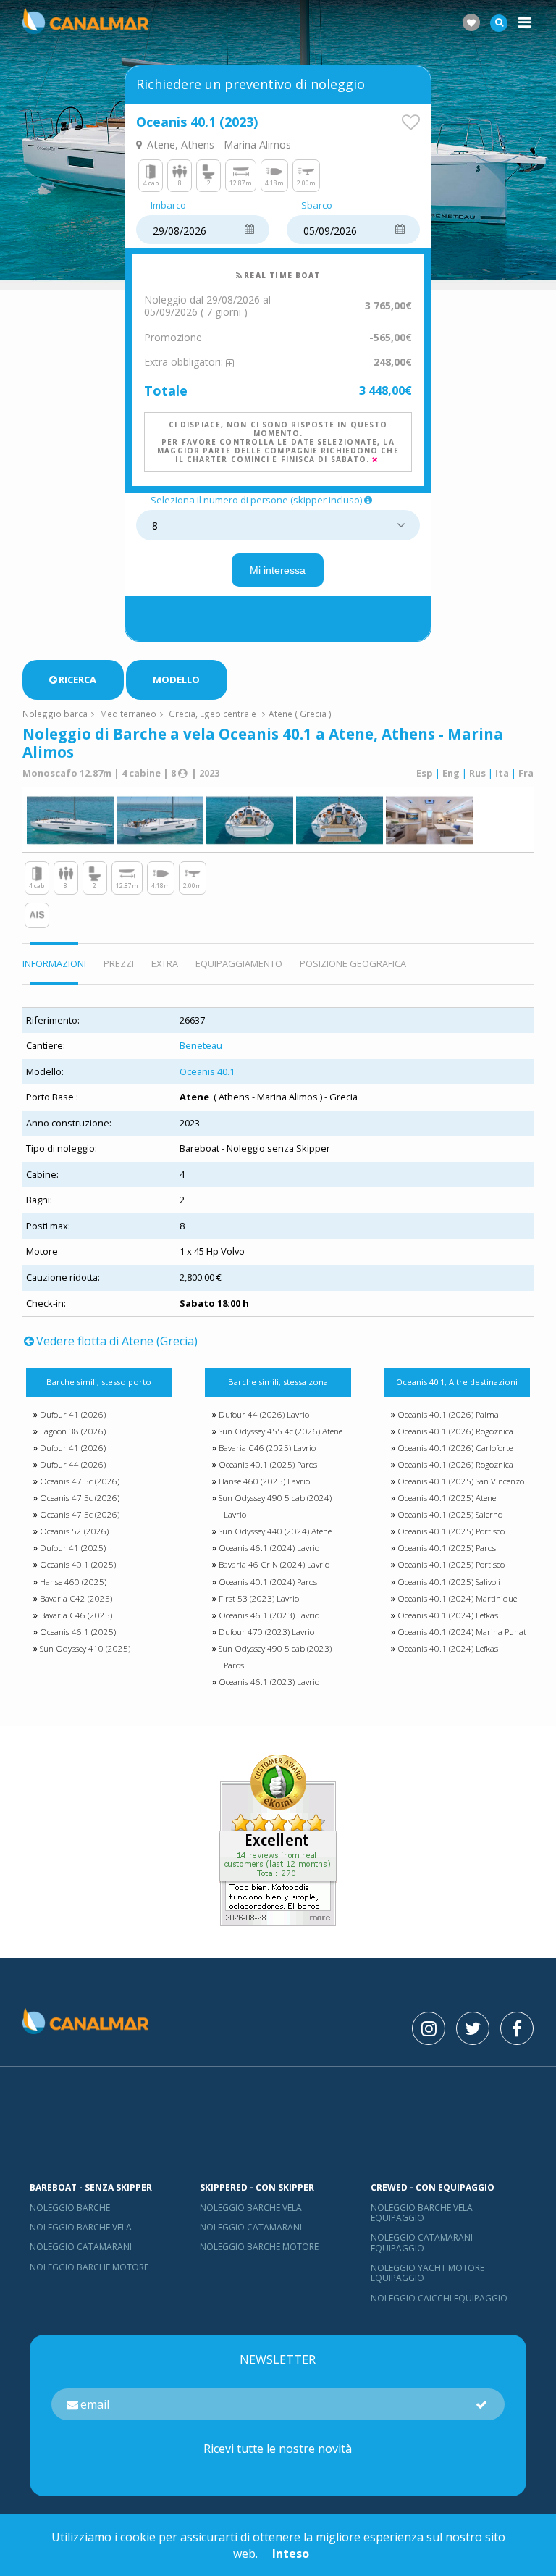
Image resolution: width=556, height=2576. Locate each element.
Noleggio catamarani (81, 2247)
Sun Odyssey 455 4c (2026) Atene (281, 1431)
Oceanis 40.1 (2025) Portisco (451, 1531)
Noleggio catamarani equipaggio (422, 2242)
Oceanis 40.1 (207, 1071)
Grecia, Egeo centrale (212, 714)
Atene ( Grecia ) (300, 714)
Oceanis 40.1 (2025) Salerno (450, 1514)
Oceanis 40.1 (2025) (78, 1564)
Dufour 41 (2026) (73, 1414)
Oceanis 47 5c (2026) (80, 1481)
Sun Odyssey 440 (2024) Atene (275, 1531)
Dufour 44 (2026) (73, 1464)
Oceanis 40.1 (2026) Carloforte (455, 1448)
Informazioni (54, 963)
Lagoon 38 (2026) (73, 1431)
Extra (165, 963)
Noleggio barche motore (89, 2267)
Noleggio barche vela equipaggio (422, 2213)
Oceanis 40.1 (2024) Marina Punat (462, 1632)
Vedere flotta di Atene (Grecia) (117, 1341)
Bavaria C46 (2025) (76, 1615)
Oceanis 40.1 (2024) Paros (268, 1582)
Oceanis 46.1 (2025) (78, 1632)
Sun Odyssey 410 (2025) (85, 1648)
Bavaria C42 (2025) (76, 1598)
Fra (526, 773)
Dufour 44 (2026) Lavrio (264, 1414)
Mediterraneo (128, 714)
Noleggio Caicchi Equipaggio (439, 2298)
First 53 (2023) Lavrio (259, 1598)
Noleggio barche (70, 2208)
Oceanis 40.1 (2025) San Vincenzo (461, 1481)
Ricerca (77, 679)
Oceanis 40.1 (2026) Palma (448, 1414)
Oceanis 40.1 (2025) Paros (268, 1464)
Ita (502, 773)
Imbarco (168, 206)
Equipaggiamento (239, 963)
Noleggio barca (55, 714)
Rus (477, 773)
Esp (425, 773)
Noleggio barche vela (81, 2227)
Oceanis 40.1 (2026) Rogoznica (455, 1431)
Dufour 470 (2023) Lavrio (266, 1632)
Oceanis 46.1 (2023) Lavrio (269, 1615)
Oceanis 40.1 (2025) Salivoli (449, 1582)
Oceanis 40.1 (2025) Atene (447, 1498)
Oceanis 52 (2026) (74, 1531)
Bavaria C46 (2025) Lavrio (267, 1448)
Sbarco (317, 206)
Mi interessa (278, 570)
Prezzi (119, 963)
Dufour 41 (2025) (73, 1548)
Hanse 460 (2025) (73, 1582)
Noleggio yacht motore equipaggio (427, 2273)
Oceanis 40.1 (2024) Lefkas (448, 1615)
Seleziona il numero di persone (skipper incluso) (256, 501)
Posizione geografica (353, 963)
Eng (451, 773)
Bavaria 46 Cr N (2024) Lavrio (274, 1564)
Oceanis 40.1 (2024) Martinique (457, 1598)
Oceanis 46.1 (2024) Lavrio (269, 1548)
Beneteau (201, 1045)
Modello (176, 679)
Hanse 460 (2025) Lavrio (264, 1481)
